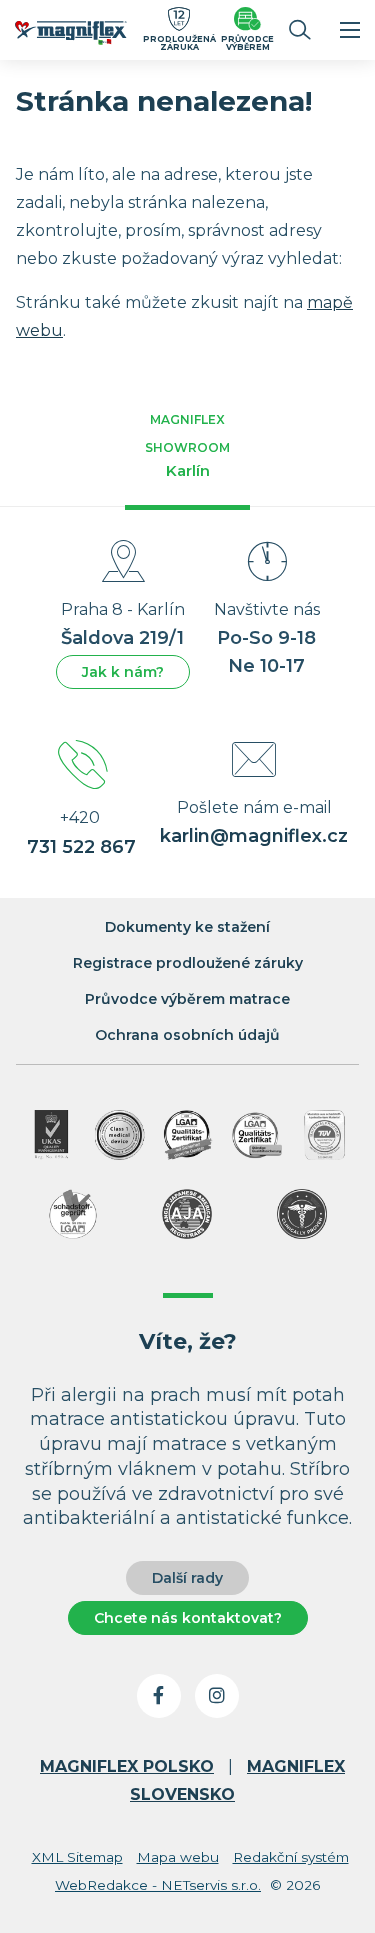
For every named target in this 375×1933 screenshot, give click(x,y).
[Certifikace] (188, 1135)
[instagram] (217, 1696)
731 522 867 (81, 847)
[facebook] (159, 1696)
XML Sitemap (77, 1857)
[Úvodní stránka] (71, 36)
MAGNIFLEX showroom (187, 446)
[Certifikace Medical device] (120, 1135)
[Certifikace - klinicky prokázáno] (302, 1214)
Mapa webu (178, 1857)
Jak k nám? (123, 672)
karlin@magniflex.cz (254, 836)
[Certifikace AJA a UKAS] (51, 1135)
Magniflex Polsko (127, 1766)
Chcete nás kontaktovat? (188, 1618)
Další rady (187, 1578)
